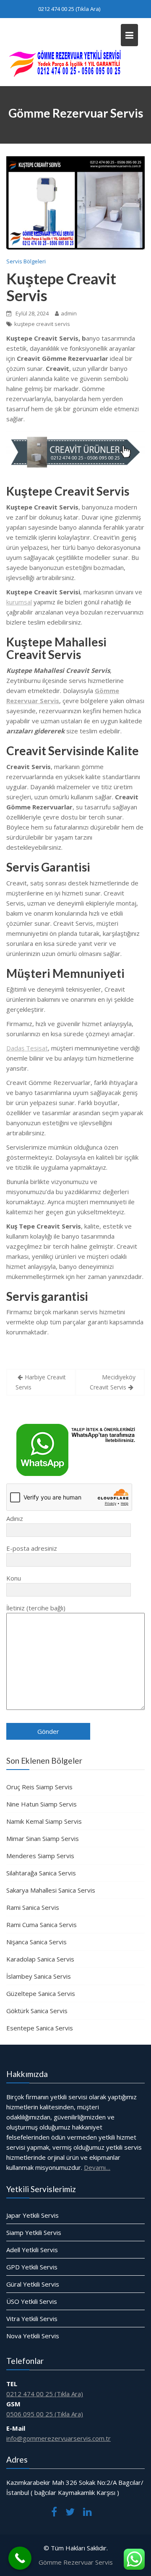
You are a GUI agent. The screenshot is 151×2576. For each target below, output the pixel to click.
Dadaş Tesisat (27, 1048)
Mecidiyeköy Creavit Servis (113, 1382)
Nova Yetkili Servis (33, 2336)
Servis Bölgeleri (26, 261)
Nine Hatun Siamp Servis (42, 1804)
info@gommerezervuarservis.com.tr (59, 2438)
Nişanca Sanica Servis (36, 1942)
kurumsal (19, 602)
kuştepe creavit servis (42, 324)
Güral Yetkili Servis (33, 2284)
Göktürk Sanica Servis (37, 2011)
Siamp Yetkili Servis (34, 2232)
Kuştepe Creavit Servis (61, 287)
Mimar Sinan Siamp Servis (43, 1838)
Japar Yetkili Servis (33, 2215)
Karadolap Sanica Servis (40, 1959)
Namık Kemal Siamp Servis (44, 1821)
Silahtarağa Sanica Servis (41, 1873)
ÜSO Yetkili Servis (32, 2301)
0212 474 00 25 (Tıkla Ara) (69, 9)
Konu (14, 1578)
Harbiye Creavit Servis (41, 1382)
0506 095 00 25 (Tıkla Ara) (45, 2413)
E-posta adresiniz (32, 1548)
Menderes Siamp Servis (40, 1856)
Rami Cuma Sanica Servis (42, 1925)
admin (69, 313)
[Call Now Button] (20, 2558)
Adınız (15, 1518)
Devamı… (97, 2167)
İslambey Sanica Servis (39, 1976)
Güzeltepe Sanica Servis (41, 1993)
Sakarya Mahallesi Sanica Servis (51, 1890)
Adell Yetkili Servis (32, 2250)
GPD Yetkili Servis (32, 2267)
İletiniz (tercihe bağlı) (36, 1608)
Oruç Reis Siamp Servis (39, 1787)
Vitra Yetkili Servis (32, 2319)
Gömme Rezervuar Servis (76, 2562)
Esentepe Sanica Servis (40, 2028)
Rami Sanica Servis (33, 1907)
